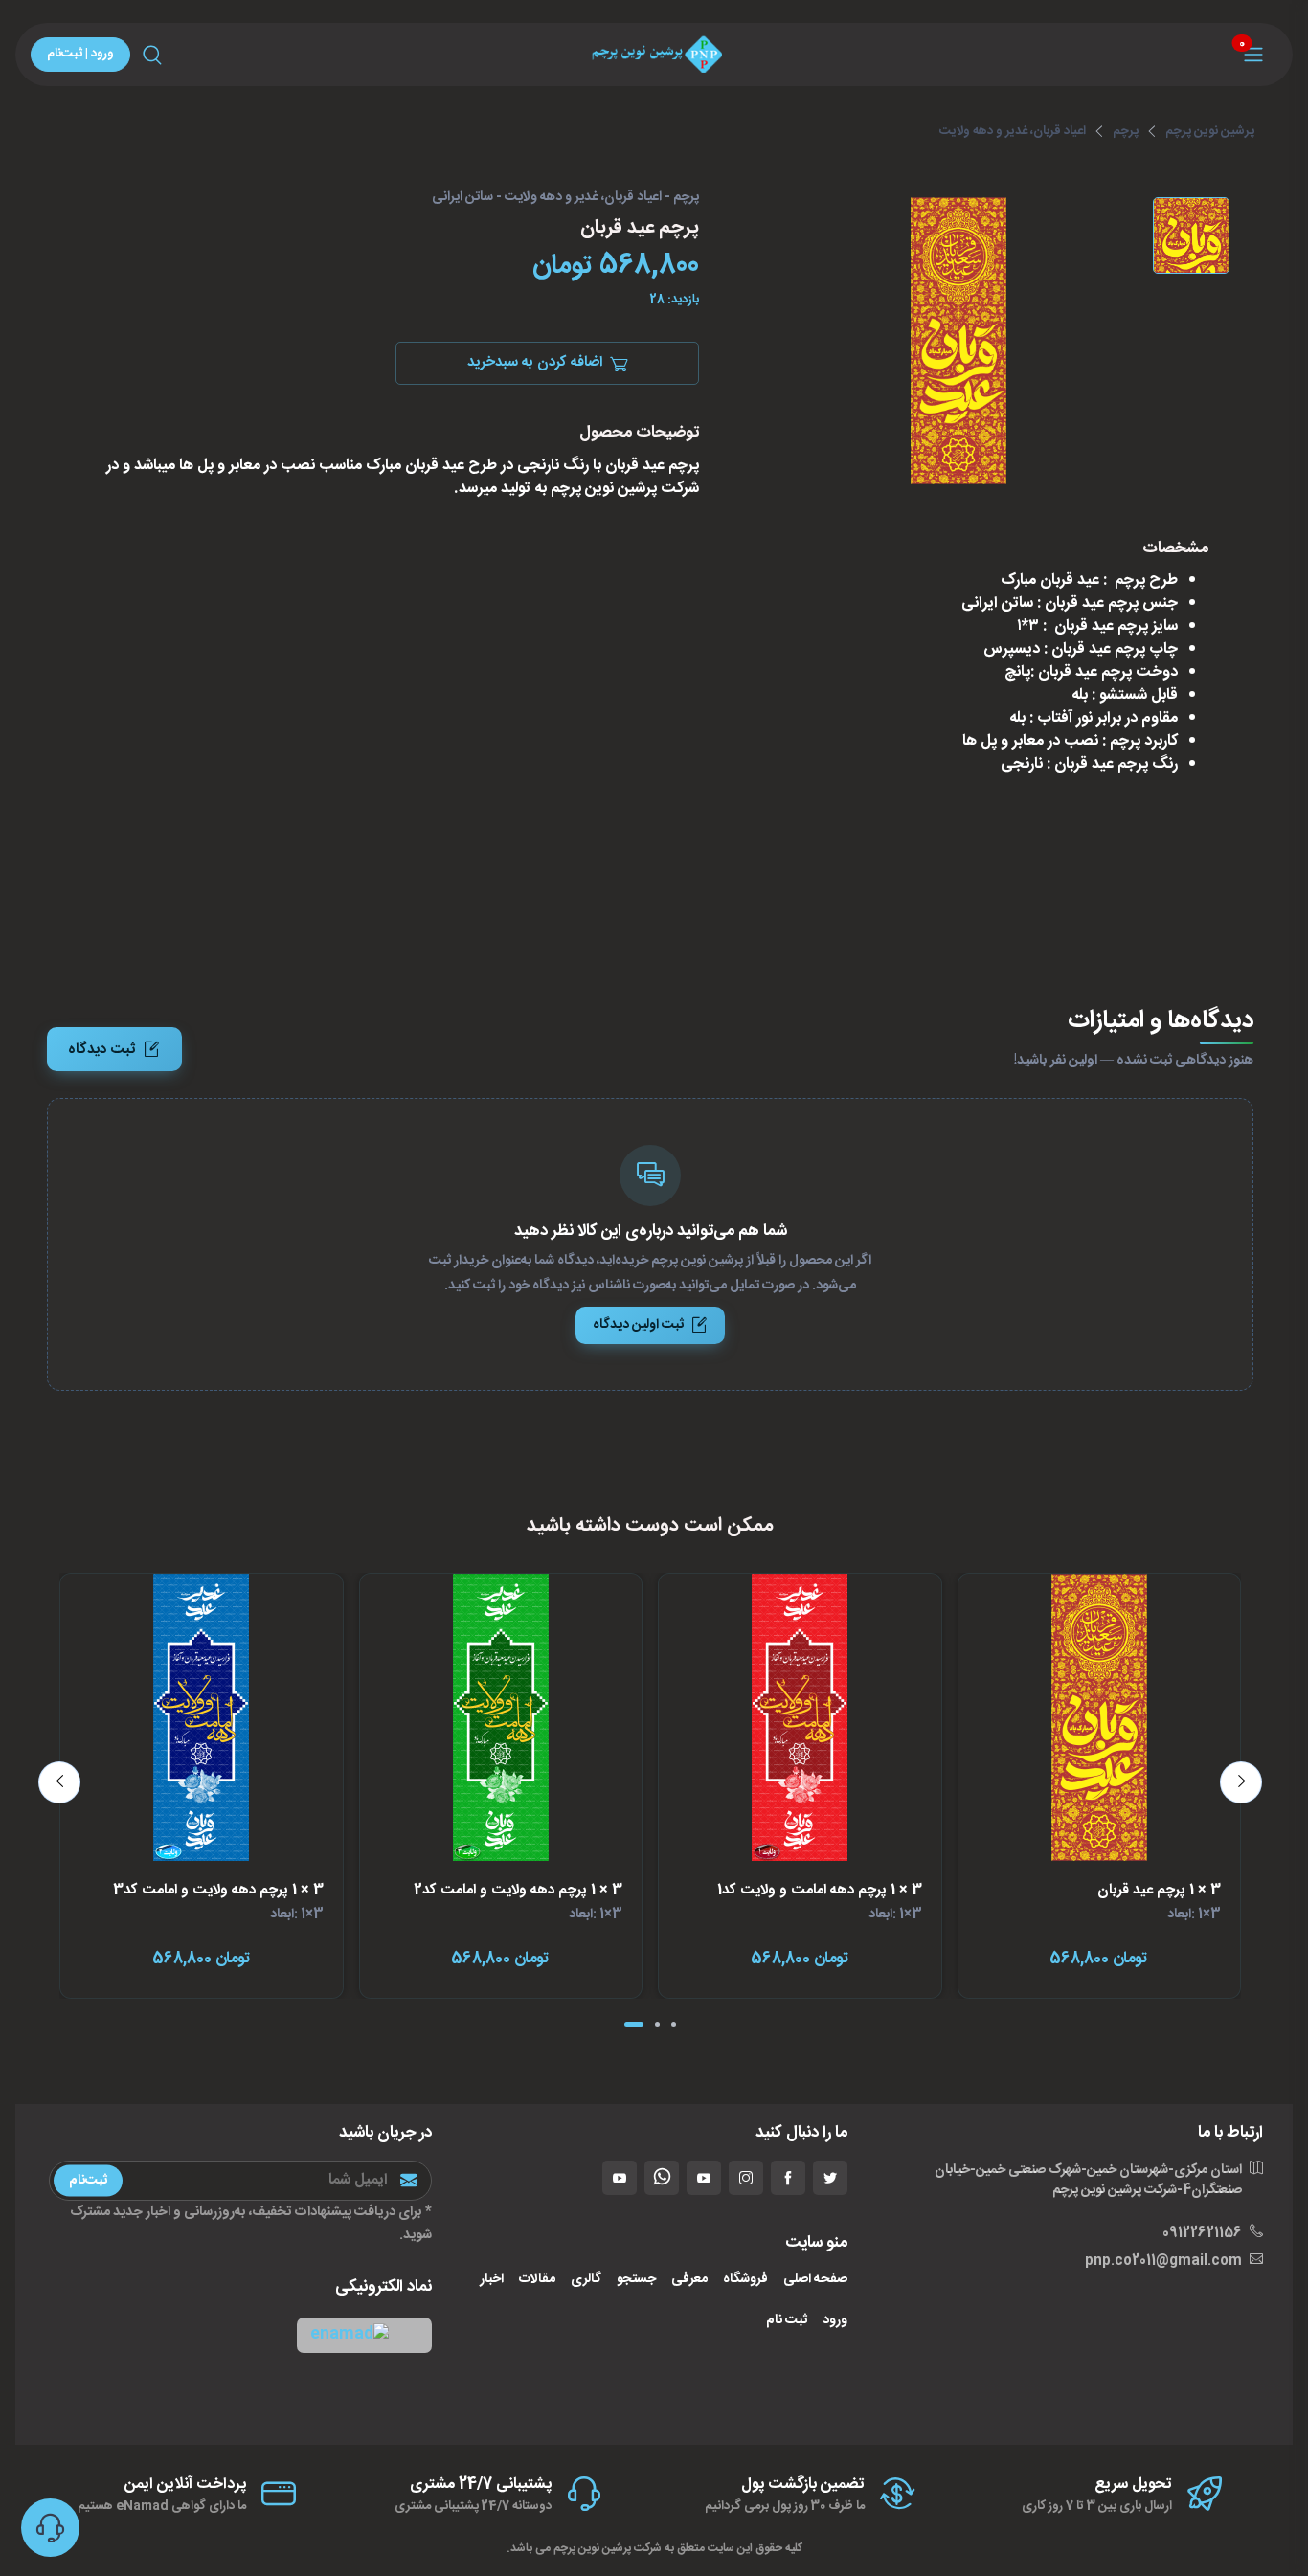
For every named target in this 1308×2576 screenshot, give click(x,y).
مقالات (537, 2280)
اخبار (492, 2280)
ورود (835, 2321)
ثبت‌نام (88, 2180)
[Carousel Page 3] (674, 2024)
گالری (586, 2280)
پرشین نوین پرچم (1210, 131)
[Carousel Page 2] (657, 2024)
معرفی (689, 2280)
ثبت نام (787, 2321)
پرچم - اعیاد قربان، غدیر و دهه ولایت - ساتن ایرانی (565, 198)
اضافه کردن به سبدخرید (535, 363)
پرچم (1126, 131)
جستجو (636, 2280)
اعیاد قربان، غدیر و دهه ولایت (1013, 131)
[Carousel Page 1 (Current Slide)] (634, 2024)
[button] (364, 2335)
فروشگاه (745, 2280)
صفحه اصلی (815, 2280)
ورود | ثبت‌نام (80, 54)
